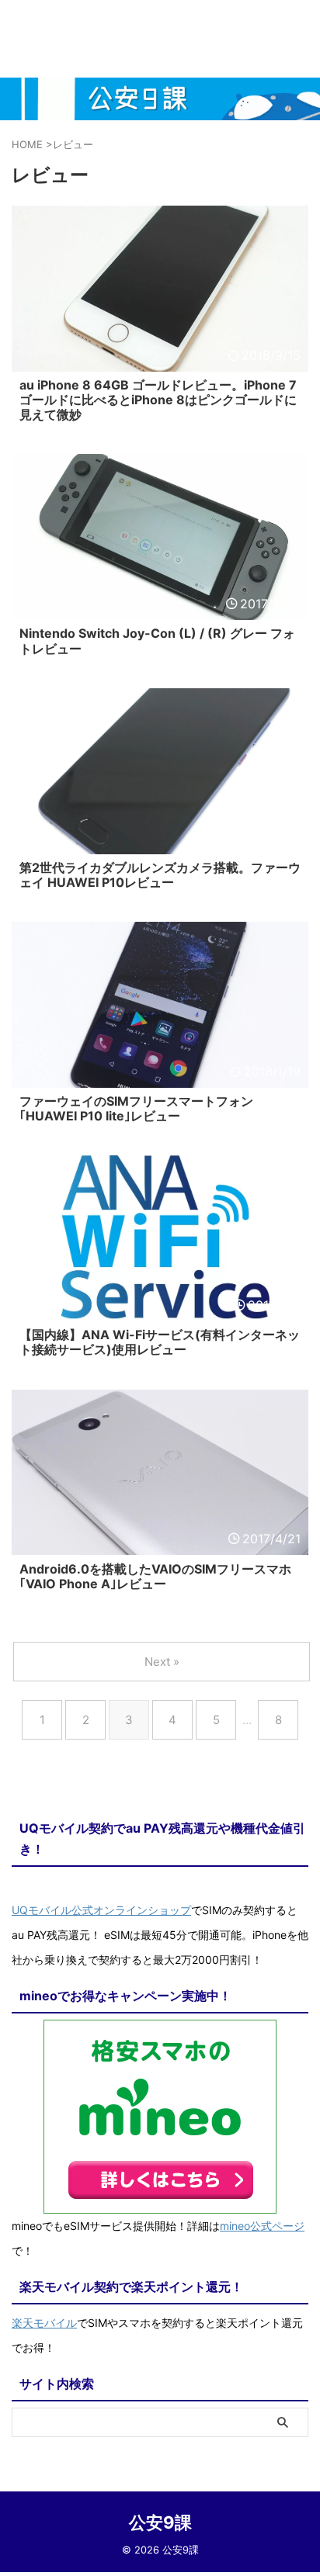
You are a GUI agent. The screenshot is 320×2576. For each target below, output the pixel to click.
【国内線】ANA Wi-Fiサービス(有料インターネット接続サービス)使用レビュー (160, 1342)
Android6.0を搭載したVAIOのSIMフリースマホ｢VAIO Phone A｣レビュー (155, 1576)
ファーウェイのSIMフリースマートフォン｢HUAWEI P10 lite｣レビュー (136, 1108)
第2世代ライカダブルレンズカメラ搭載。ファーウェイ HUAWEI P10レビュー (160, 875)
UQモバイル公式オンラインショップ (101, 1910)
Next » (162, 1662)
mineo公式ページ (262, 2226)
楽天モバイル (44, 2323)
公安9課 (160, 2522)
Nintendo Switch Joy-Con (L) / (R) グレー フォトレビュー (157, 641)
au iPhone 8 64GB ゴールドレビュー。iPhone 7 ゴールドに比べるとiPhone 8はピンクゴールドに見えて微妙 (158, 400)
